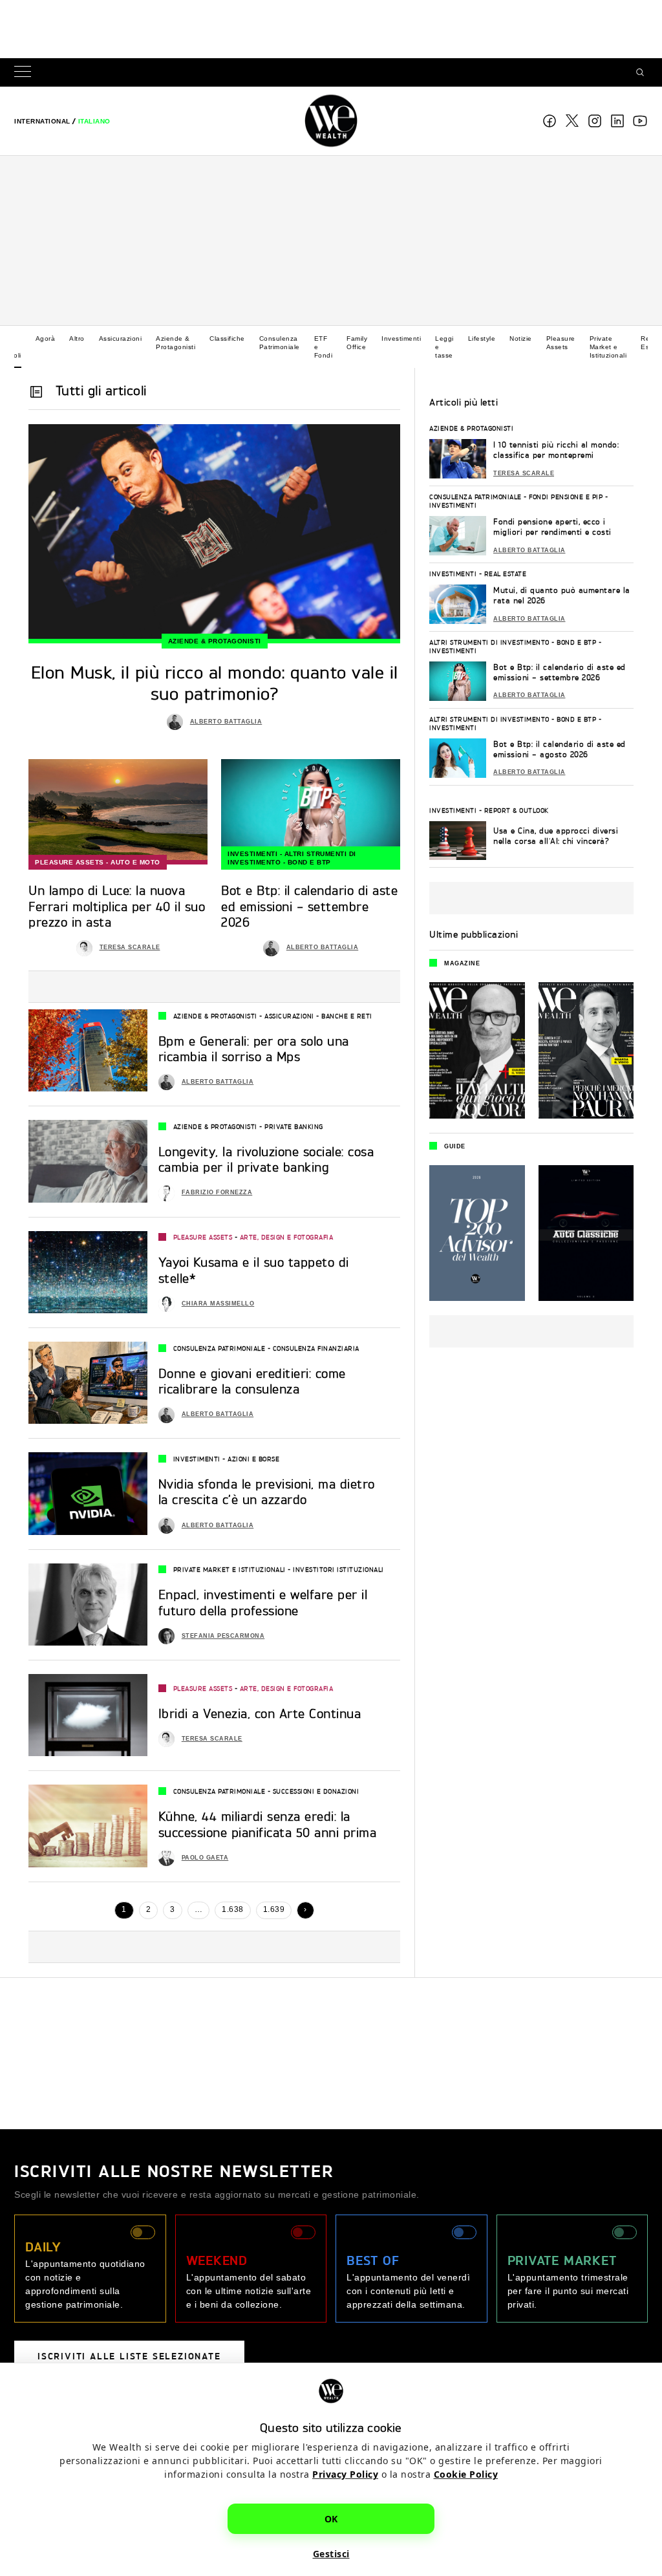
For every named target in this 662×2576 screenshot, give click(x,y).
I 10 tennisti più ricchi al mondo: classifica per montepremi (556, 450)
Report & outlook (517, 810)
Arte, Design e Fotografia (287, 1237)
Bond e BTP (309, 862)
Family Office (357, 343)
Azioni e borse (253, 1459)
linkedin (617, 121)
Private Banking (294, 1126)
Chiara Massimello (218, 1304)
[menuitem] (42, 121)
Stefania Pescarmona (223, 1636)
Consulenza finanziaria (316, 1348)
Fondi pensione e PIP (566, 497)
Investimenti (401, 338)
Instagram (595, 121)
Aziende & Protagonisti (176, 343)
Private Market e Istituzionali (608, 347)
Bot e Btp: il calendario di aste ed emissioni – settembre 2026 (560, 672)
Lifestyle (482, 338)
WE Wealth (331, 121)
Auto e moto (135, 862)
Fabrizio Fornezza (217, 1192)
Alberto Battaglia (226, 722)
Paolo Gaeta (205, 1858)
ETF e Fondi (324, 347)
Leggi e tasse (444, 347)
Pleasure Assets (561, 343)
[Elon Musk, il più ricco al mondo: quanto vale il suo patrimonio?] (214, 534)
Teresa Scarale (130, 947)
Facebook (550, 121)
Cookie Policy (466, 2474)
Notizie (521, 338)
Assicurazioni (121, 338)
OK (331, 2519)
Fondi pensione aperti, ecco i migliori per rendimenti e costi (552, 527)
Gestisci (331, 2554)
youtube (640, 121)
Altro (77, 338)
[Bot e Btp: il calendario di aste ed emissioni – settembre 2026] (311, 812)
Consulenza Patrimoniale (280, 343)
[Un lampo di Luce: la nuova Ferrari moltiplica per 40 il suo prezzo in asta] (118, 812)
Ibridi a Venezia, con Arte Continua (260, 1713)
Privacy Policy (345, 2474)
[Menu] (25, 73)
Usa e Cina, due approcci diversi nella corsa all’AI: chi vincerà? (556, 836)
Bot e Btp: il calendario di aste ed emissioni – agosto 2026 (560, 749)
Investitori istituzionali (338, 1569)
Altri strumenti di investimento (489, 642)
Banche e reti (347, 1016)
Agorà (46, 338)
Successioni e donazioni (316, 1791)
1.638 (233, 1909)
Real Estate (506, 574)
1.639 (274, 1909)
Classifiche (227, 338)
